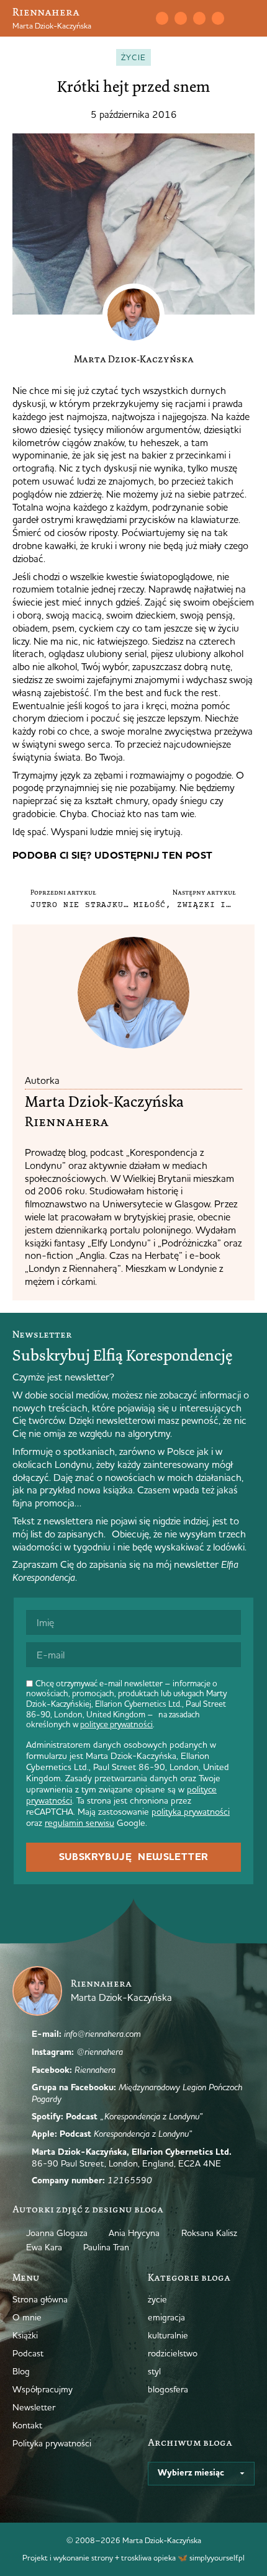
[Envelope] (162, 18)
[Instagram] (181, 18)
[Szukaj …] (135, 19)
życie (134, 57)
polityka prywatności (191, 1812)
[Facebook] (199, 18)
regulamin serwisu (79, 1823)
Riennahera (46, 12)
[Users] (218, 18)
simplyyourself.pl (217, 2557)
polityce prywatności (116, 1724)
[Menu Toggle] (250, 19)
